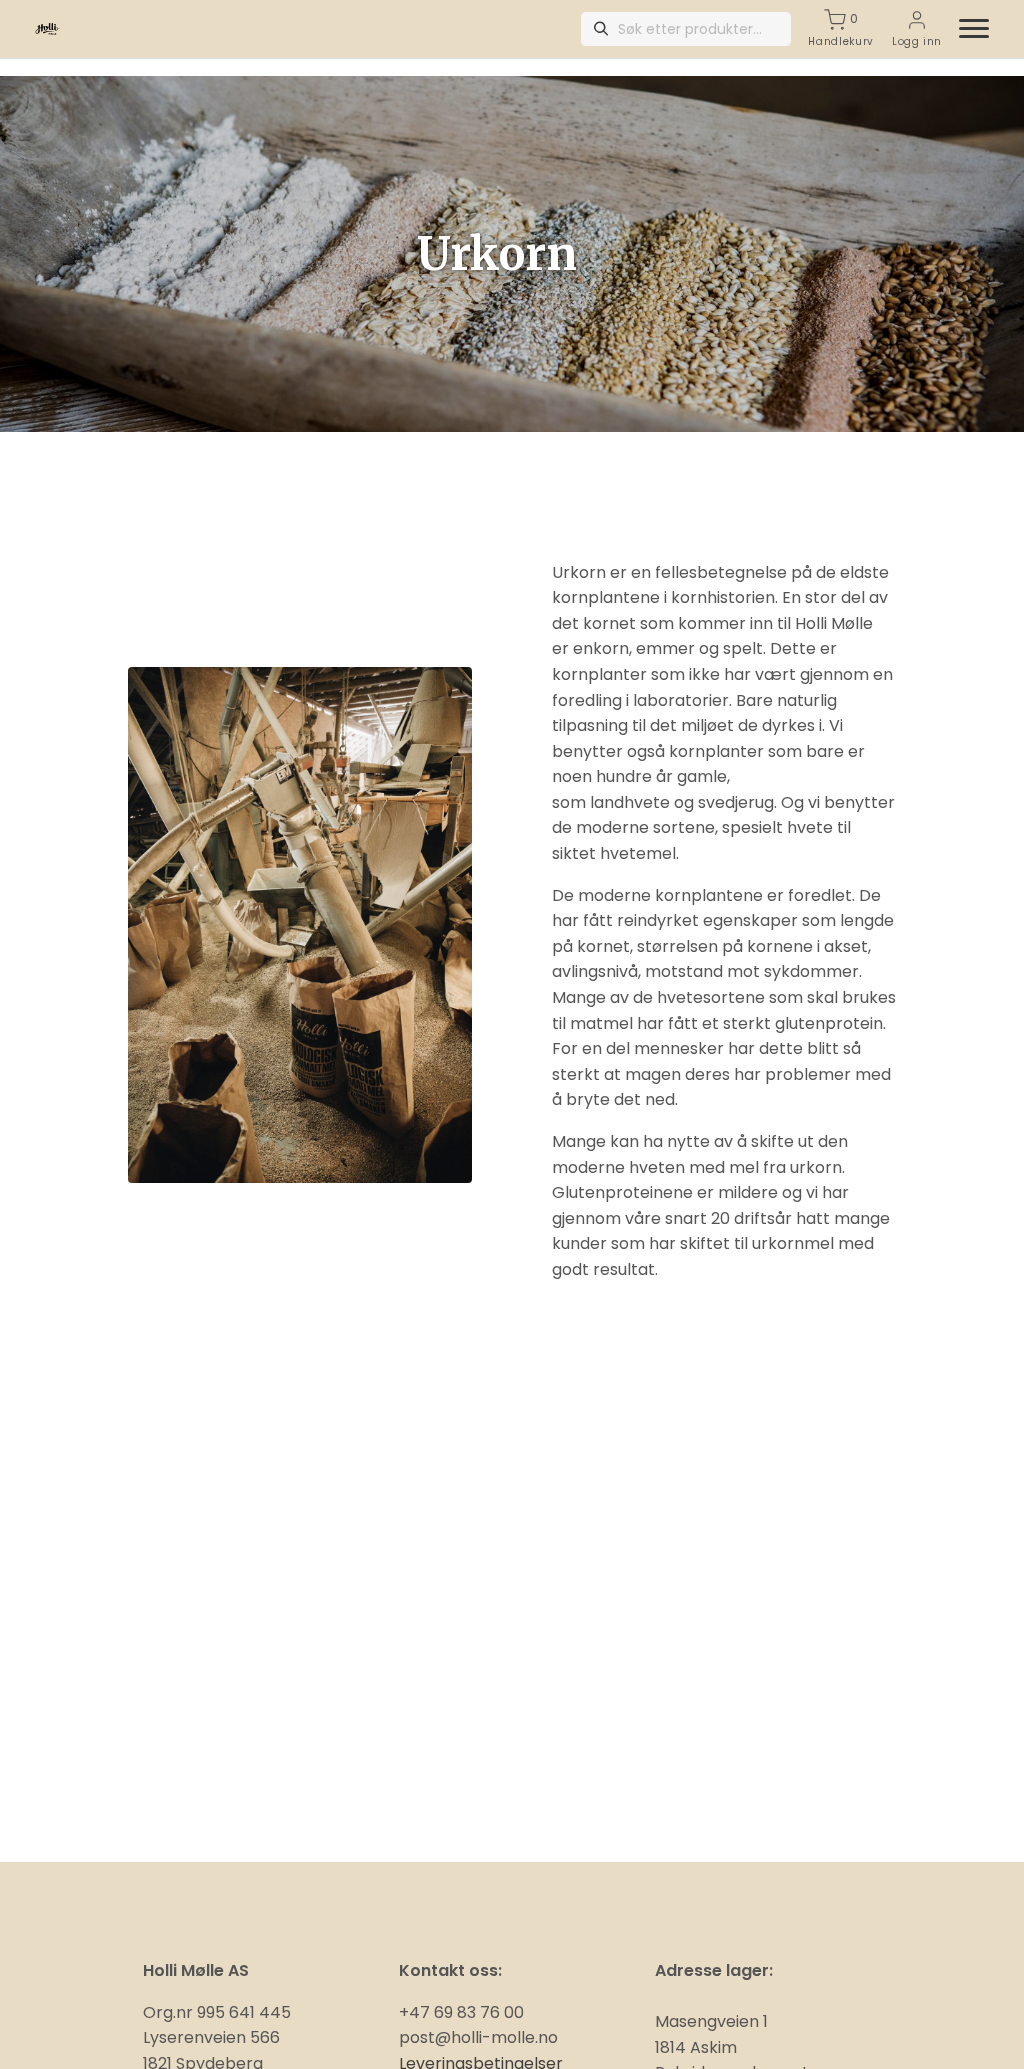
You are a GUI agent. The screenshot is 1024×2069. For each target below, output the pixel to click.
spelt (743, 648)
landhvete (630, 802)
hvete (810, 827)
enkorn (601, 648)
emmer (665, 648)
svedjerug (736, 802)
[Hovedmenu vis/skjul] (966, 29)
